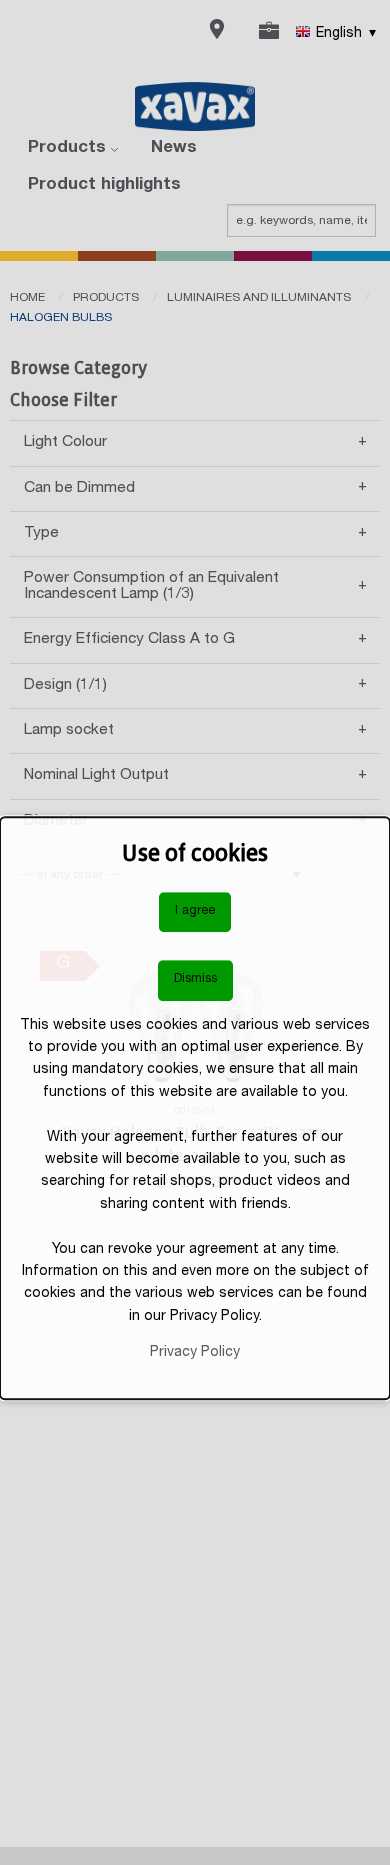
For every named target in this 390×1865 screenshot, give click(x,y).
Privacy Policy (195, 1353)
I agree (195, 911)
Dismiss (195, 979)
